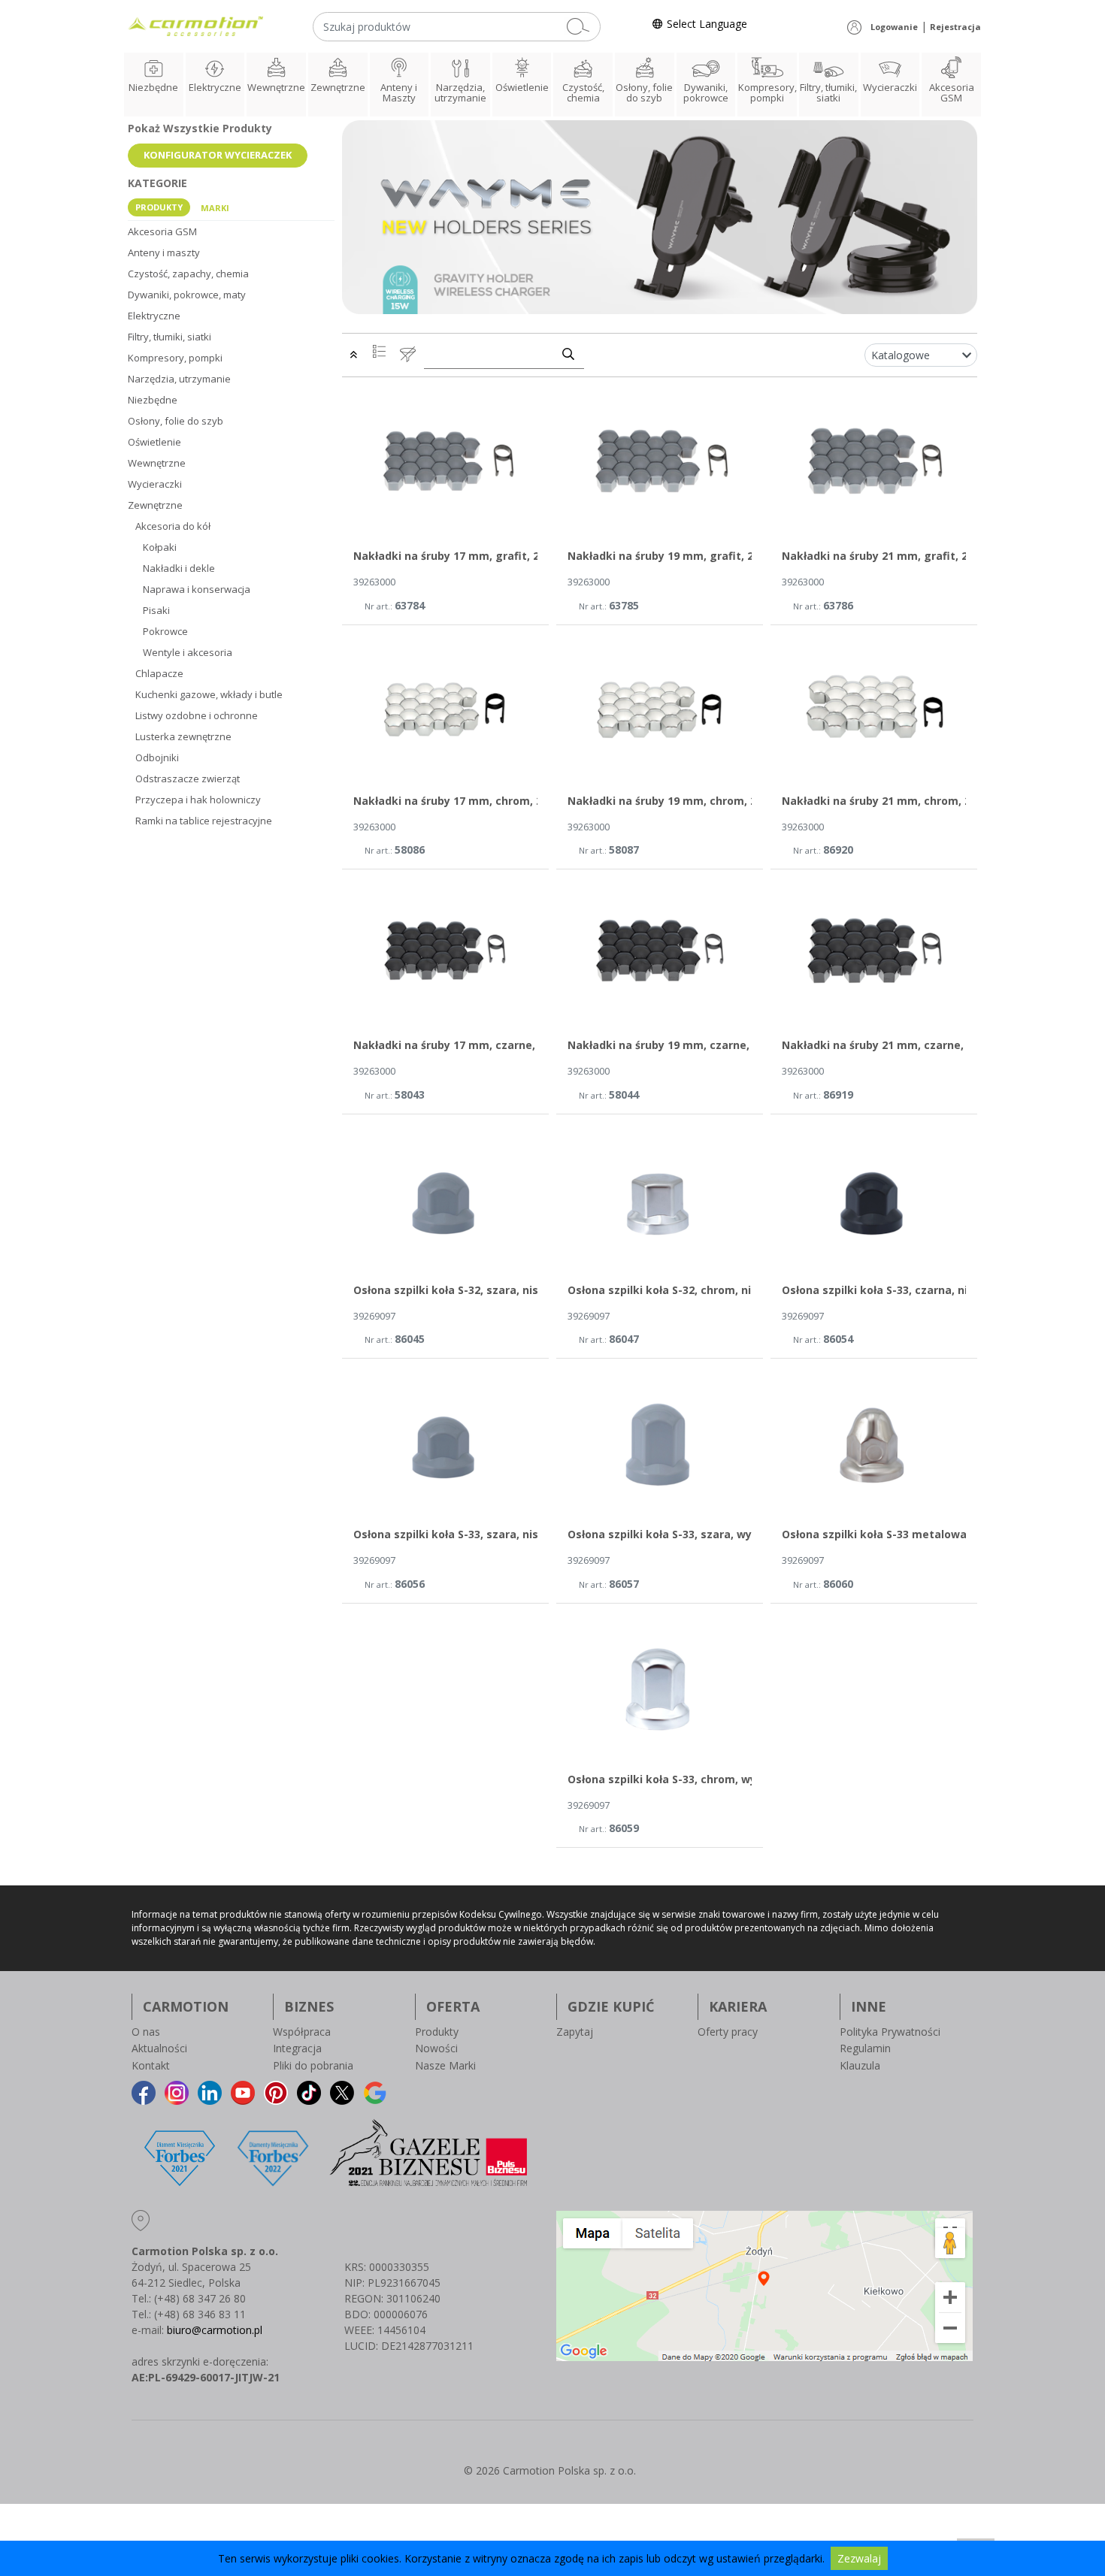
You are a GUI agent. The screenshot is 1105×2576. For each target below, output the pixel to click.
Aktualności (159, 2048)
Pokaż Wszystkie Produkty (200, 128)
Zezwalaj (859, 2558)
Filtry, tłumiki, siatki (828, 92)
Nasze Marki (445, 2065)
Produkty (437, 2032)
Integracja (297, 2048)
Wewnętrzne (276, 87)
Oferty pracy (728, 2032)
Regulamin (865, 2048)
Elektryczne (215, 87)
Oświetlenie (522, 87)
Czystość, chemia (583, 92)
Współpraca (302, 2032)
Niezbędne (153, 87)
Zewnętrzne (338, 87)
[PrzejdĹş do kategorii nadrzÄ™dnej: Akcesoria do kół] (353, 354)
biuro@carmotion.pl (215, 2330)
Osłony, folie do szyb (644, 92)
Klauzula (860, 2065)
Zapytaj (575, 2032)
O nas (146, 2032)
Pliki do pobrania (313, 2065)
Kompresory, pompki (767, 92)
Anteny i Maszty (399, 92)
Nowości (436, 2048)
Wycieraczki (890, 87)
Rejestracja (955, 27)
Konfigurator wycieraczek (218, 155)
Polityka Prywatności (890, 2032)
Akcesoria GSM (952, 92)
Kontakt (151, 2065)
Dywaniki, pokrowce (706, 92)
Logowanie (894, 27)
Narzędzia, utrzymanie (460, 92)
